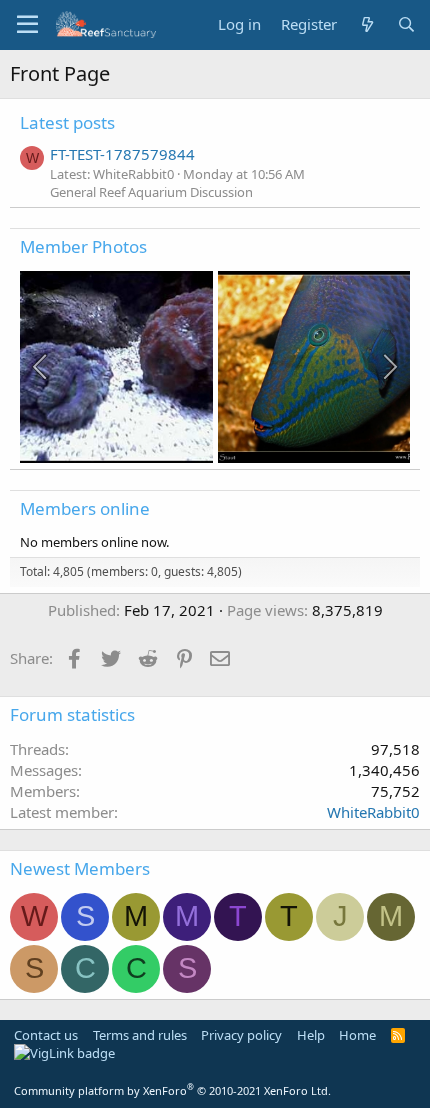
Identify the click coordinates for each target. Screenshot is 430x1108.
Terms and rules (140, 1035)
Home (357, 1035)
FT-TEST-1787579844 (122, 154)
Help (311, 1035)
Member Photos (83, 246)
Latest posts (67, 122)
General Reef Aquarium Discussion (151, 192)
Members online (85, 508)
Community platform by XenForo (172, 1090)
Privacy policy (241, 1035)
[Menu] (27, 25)
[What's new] (366, 24)
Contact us (46, 1035)
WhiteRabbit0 (373, 812)
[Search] (406, 24)
